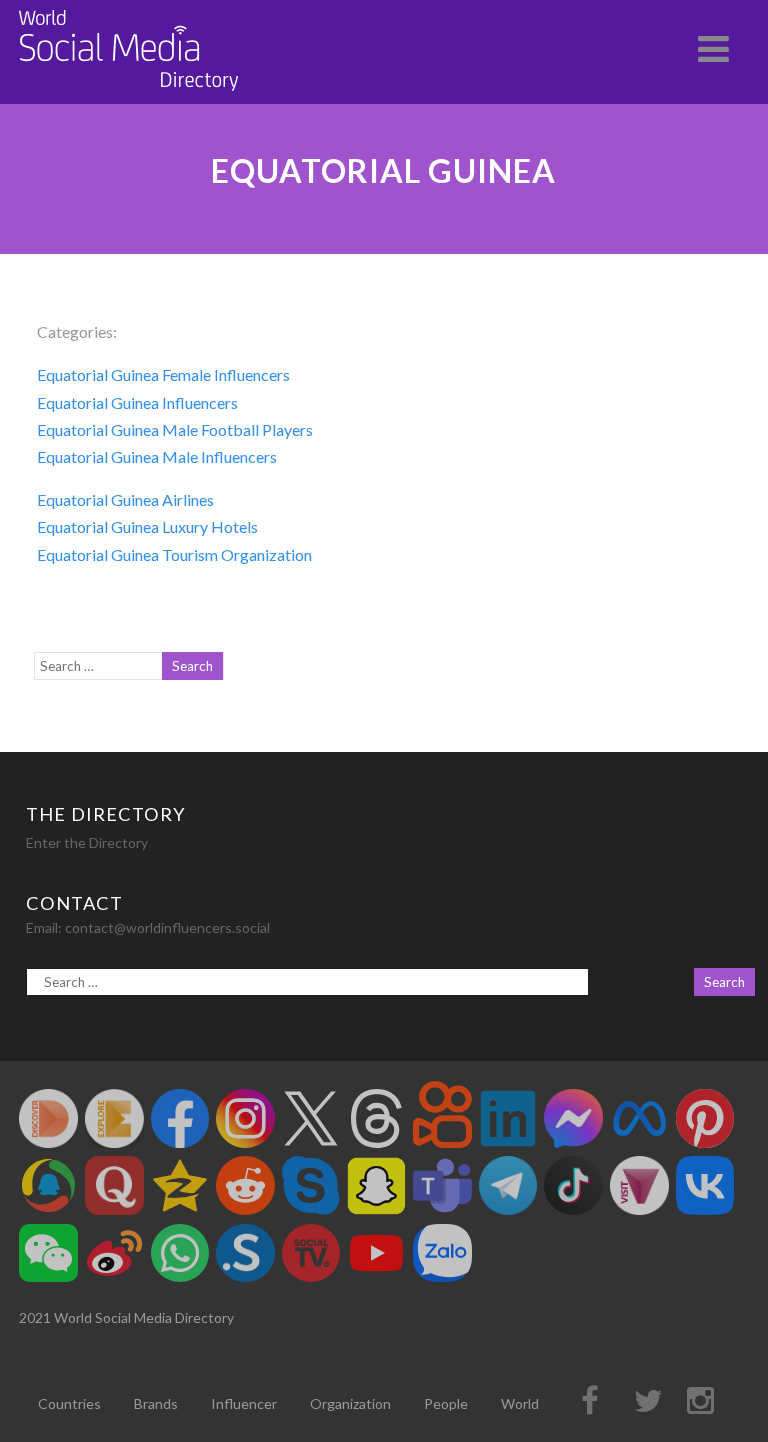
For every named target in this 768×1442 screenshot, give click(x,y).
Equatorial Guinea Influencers (137, 402)
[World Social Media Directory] (129, 94)
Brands (156, 1403)
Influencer (244, 1403)
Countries (69, 1403)
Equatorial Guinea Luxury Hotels (147, 526)
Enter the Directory (87, 842)
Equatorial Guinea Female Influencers (163, 374)
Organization (350, 1403)
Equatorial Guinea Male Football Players (175, 429)
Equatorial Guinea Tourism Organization (174, 554)
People (446, 1403)
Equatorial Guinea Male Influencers (157, 456)
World (520, 1403)
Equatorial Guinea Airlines (125, 499)
